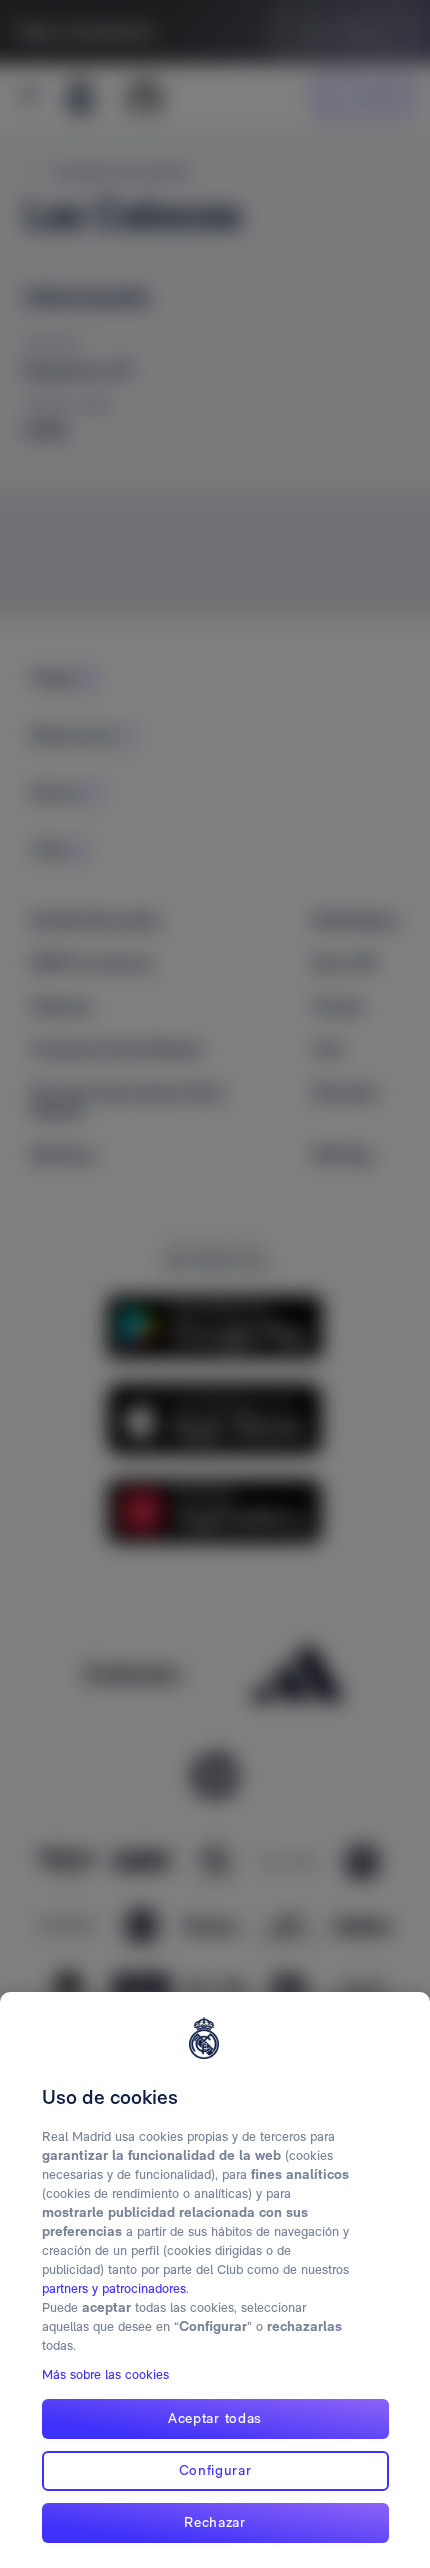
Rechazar (215, 2522)
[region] (215, 2280)
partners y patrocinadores (114, 2288)
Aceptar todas (215, 2418)
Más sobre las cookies (105, 2374)
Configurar (215, 2470)
